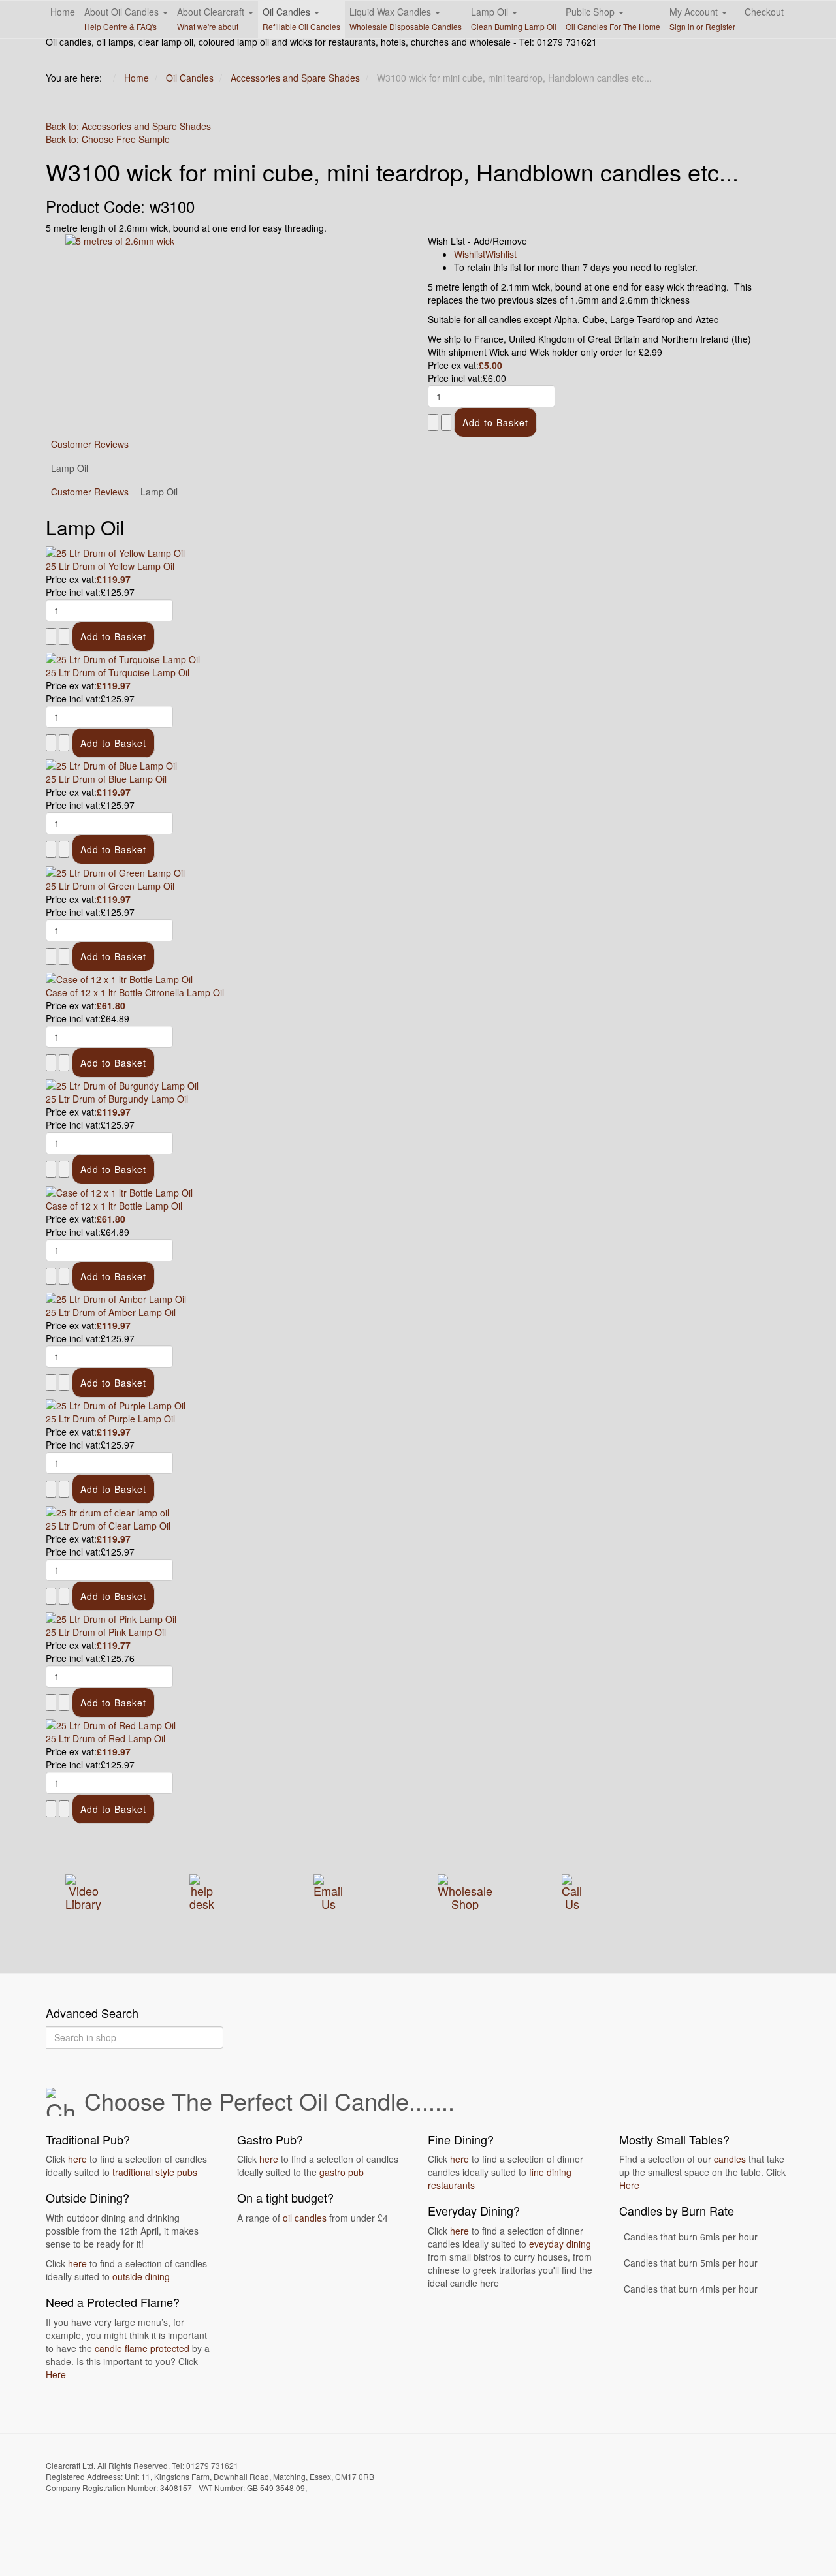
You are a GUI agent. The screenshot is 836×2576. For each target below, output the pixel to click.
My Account (702, 19)
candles (730, 2159)
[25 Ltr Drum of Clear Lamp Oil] (107, 1511)
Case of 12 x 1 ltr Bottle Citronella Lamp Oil (135, 992)
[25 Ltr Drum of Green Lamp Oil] (115, 871)
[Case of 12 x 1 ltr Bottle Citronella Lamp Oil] (119, 978)
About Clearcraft (212, 19)
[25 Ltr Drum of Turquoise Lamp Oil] (123, 658)
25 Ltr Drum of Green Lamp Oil (110, 886)
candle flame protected (142, 2348)
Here (56, 2374)
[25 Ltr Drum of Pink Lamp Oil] (111, 1618)
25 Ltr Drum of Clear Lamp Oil (108, 1526)
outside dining (141, 2276)
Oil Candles (301, 19)
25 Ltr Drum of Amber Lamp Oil (111, 1312)
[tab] (90, 492)
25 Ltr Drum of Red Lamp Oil (105, 1738)
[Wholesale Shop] (465, 1890)
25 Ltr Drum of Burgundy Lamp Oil (117, 1099)
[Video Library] (83, 1890)
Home (63, 12)
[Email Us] (328, 1890)
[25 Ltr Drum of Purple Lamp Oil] (116, 1404)
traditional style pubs (155, 2172)
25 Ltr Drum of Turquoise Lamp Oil (118, 672)
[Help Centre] (202, 1890)
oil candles (305, 2218)
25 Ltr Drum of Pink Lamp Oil (106, 1632)
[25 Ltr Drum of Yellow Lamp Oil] (115, 551)
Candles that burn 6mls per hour (691, 2237)
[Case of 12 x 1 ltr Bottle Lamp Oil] (119, 1191)
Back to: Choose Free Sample (108, 139)
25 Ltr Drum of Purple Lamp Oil (110, 1419)
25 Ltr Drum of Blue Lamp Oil (106, 779)
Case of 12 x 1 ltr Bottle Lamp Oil (114, 1206)
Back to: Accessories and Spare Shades (128, 126)
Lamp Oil (514, 19)
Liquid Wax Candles (406, 19)
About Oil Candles (123, 19)
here (77, 2159)
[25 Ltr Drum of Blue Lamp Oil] (111, 764)
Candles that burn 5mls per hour (691, 2263)
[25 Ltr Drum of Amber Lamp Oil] (116, 1298)
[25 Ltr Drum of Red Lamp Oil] (111, 1724)
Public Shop (613, 19)
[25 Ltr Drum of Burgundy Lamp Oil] (122, 1084)
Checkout (764, 12)
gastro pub (342, 2172)
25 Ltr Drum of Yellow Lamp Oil (110, 566)
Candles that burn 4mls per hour (691, 2289)
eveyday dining (560, 2244)
